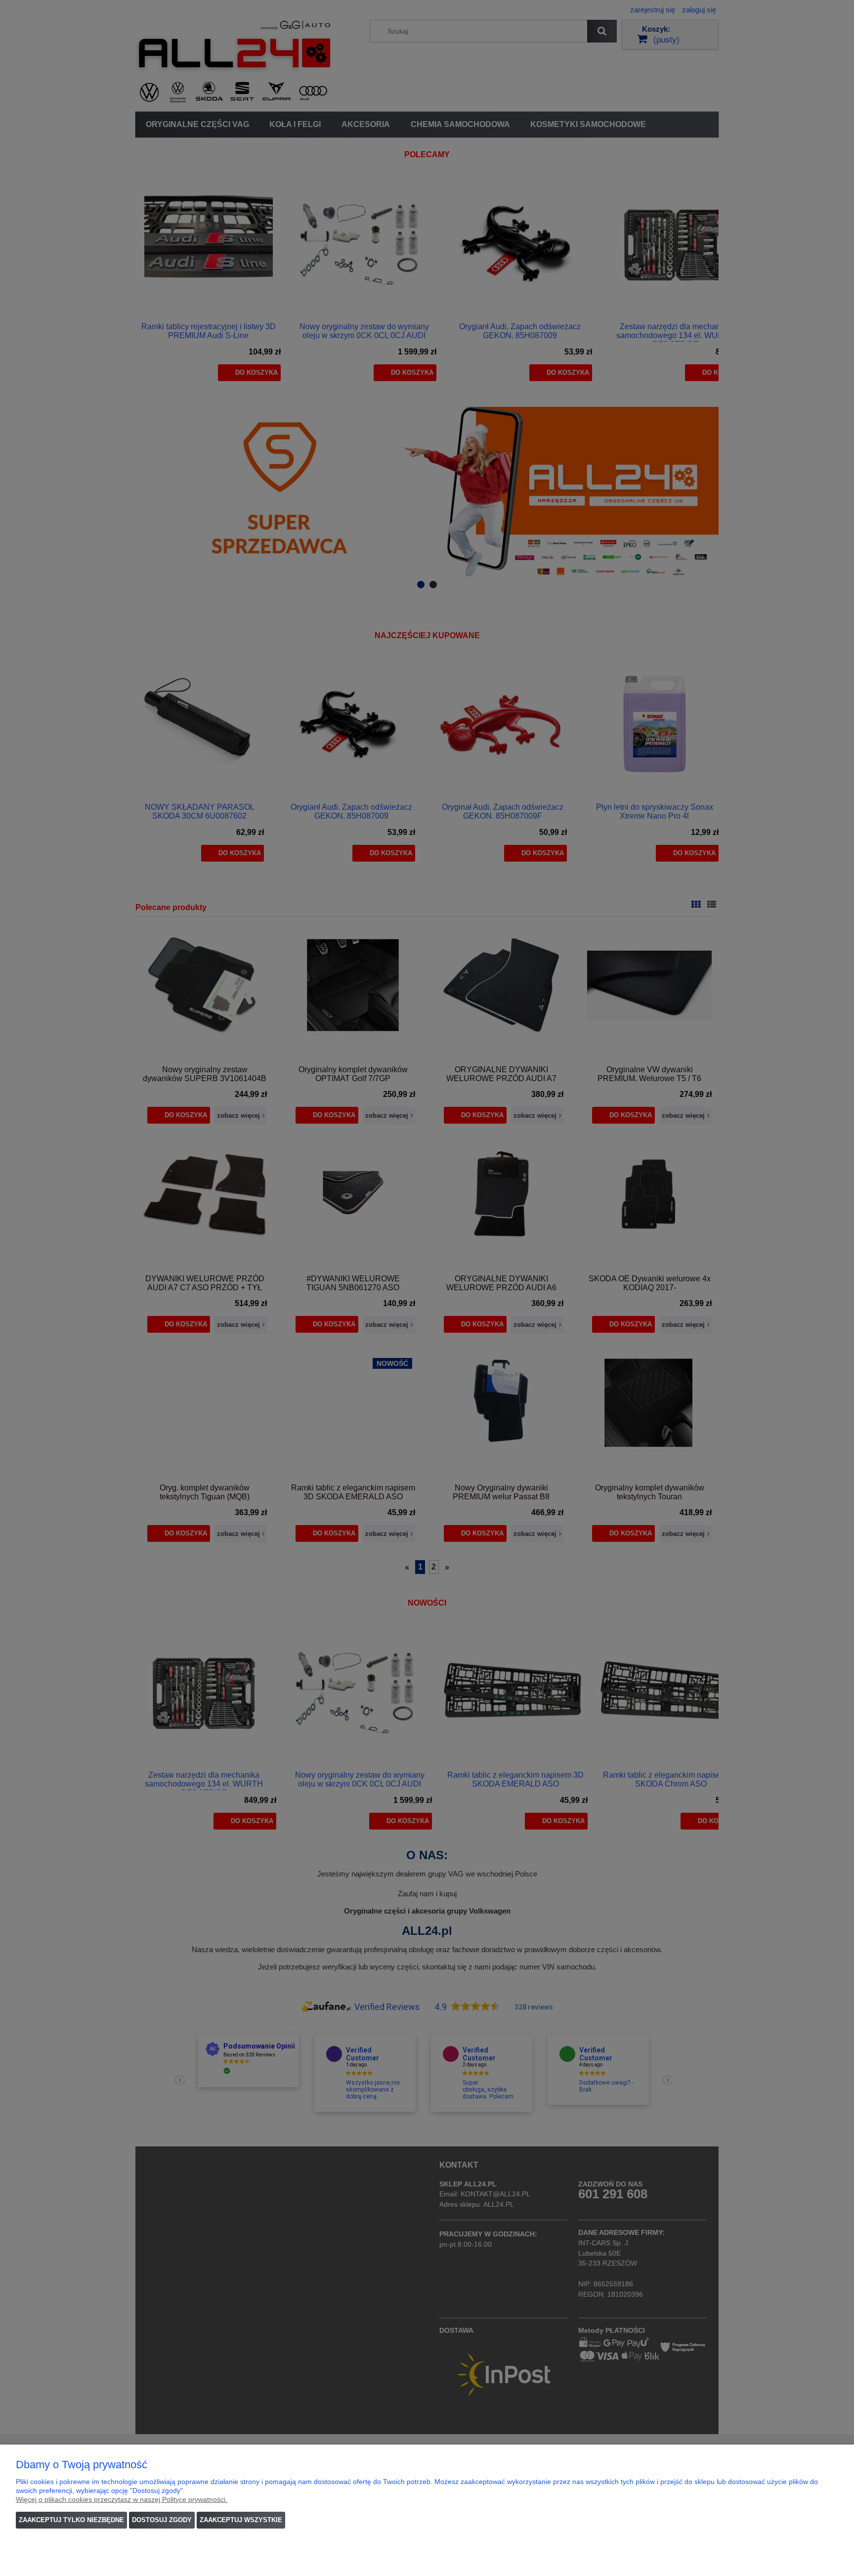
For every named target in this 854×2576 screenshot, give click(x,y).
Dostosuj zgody (162, 2520)
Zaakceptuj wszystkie (241, 2520)
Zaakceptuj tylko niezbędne (71, 2520)
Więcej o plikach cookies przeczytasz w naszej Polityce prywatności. (122, 2499)
